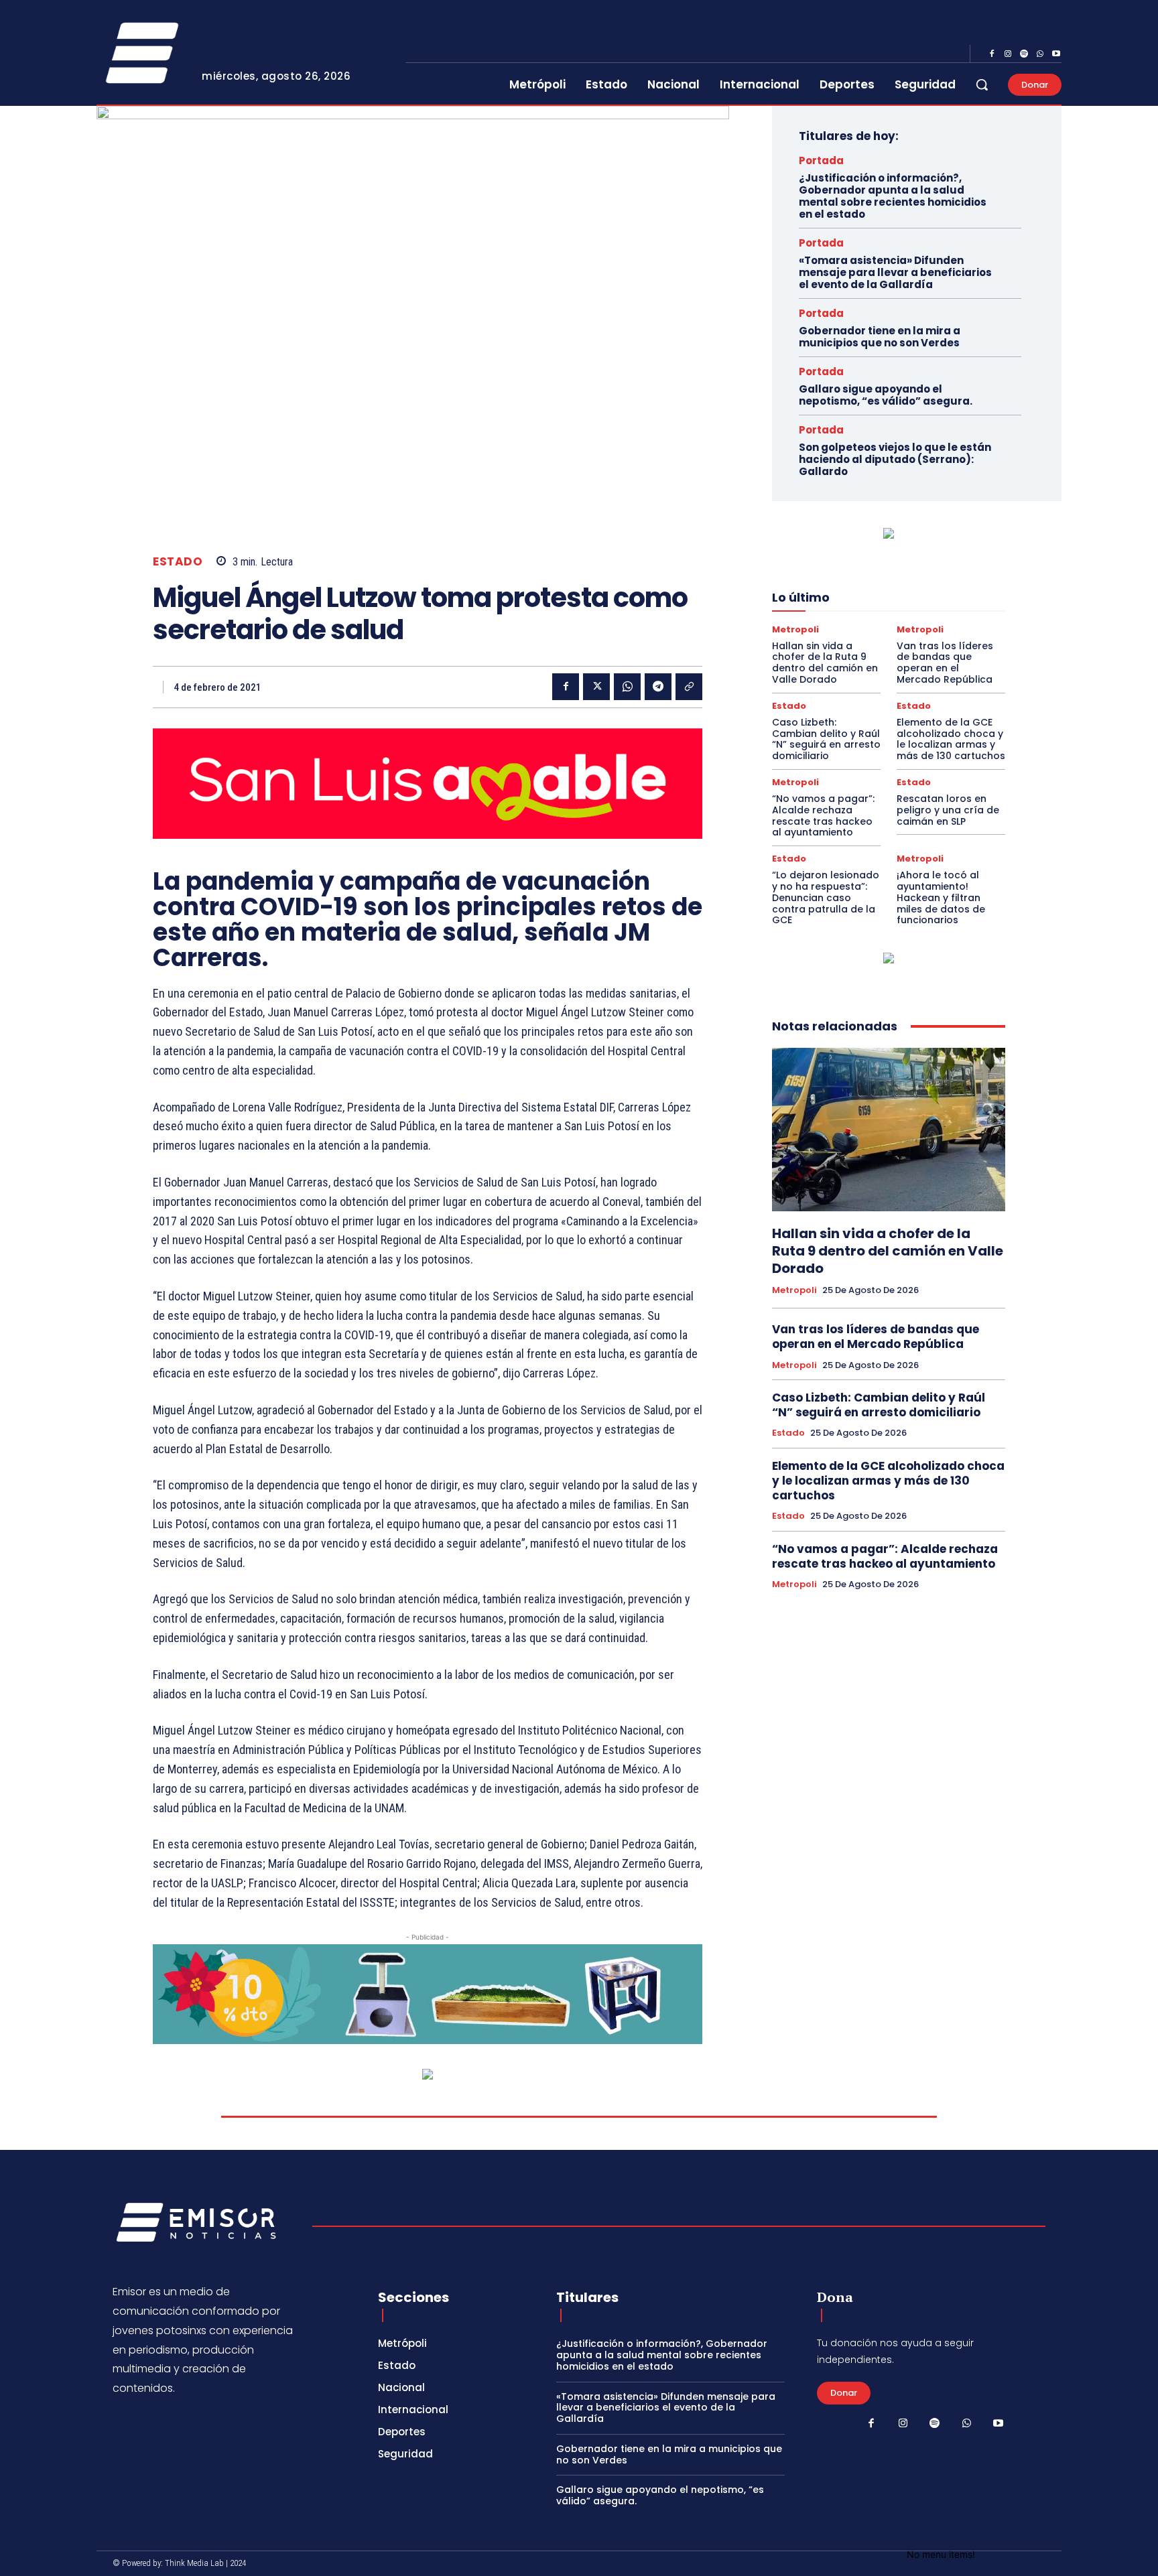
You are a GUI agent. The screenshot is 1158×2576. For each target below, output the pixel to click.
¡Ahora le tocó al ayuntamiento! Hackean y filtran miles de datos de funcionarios (941, 897)
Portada (821, 160)
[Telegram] (658, 687)
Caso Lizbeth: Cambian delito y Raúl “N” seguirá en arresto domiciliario (826, 739)
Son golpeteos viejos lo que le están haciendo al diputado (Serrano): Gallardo (895, 459)
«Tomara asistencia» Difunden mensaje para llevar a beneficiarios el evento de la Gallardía (895, 272)
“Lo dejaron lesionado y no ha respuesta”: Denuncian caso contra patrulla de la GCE (826, 897)
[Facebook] (992, 54)
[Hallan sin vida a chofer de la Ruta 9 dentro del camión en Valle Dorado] (889, 1130)
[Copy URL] (689, 687)
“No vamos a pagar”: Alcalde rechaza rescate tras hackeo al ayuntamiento (823, 815)
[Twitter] (596, 687)
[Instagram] (1008, 54)
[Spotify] (1024, 54)
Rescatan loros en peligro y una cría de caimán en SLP (948, 810)
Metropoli (795, 629)
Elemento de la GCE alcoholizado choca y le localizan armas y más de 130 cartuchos (951, 739)
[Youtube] (1056, 54)
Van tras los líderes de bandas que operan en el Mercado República (945, 663)
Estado (178, 562)
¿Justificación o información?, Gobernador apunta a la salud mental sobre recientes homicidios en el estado (893, 196)
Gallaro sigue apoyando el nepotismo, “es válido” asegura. (886, 395)
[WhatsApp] (1040, 54)
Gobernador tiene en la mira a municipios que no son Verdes (880, 337)
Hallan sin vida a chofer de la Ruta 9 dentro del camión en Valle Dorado (825, 663)
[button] (982, 84)
